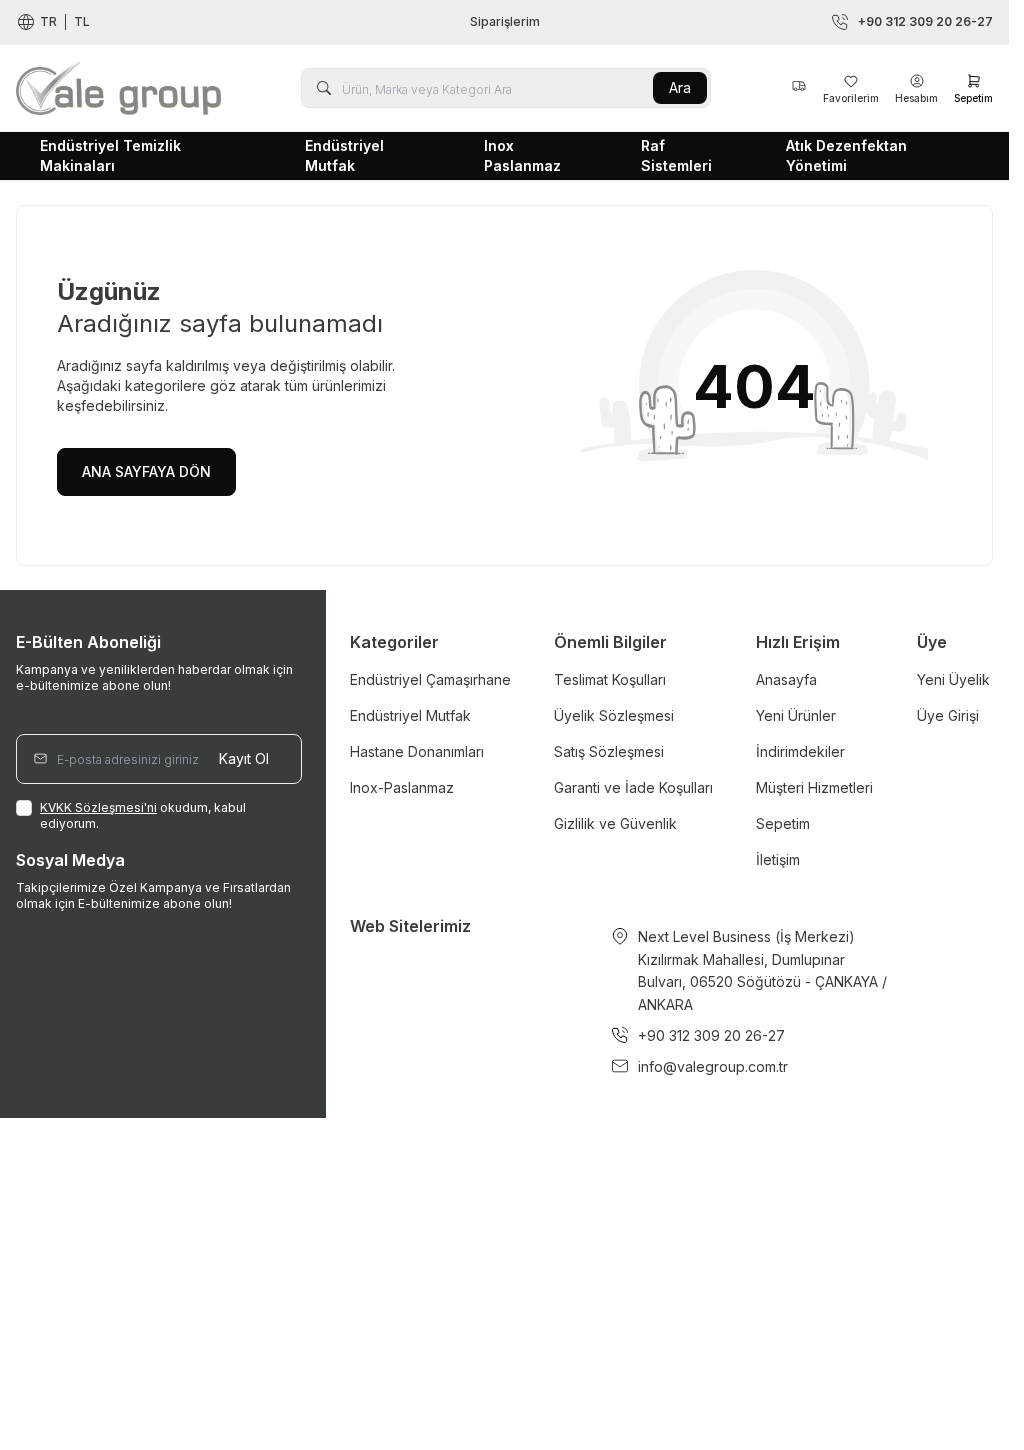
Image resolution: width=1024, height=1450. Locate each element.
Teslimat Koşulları (610, 679)
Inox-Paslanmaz (402, 787)
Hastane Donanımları (417, 751)
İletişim (778, 859)
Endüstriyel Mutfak (344, 155)
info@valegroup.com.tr (713, 1066)
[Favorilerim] (799, 88)
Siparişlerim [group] (505, 21)
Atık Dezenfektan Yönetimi (846, 155)
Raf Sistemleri (676, 155)
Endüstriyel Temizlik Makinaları (110, 155)
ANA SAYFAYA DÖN (146, 471)
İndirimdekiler (800, 751)
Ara (680, 87)
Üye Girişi (948, 715)
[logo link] (118, 88)
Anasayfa (786, 679)
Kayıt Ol (244, 758)
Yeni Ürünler (796, 715)
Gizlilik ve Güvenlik (615, 823)
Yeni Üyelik (953, 679)
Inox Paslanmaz (522, 155)
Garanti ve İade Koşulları (633, 787)
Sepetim (783, 823)
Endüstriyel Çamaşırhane (430, 679)
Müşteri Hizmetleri (814, 787)
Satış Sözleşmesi (609, 751)
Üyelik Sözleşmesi (614, 715)
